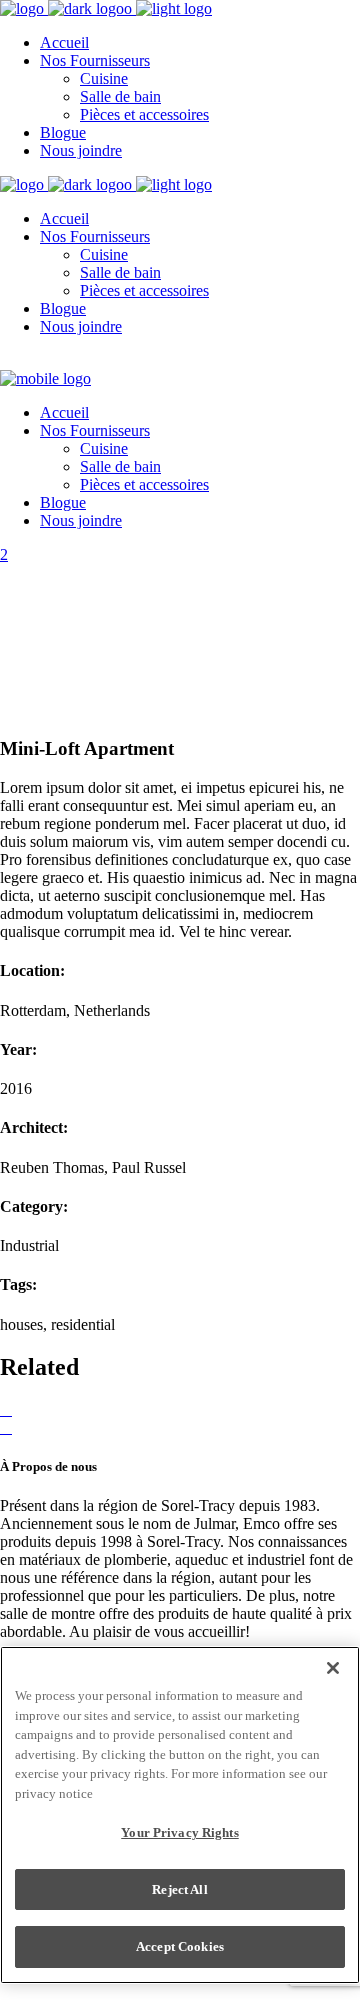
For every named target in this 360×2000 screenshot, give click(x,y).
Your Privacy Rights (179, 1832)
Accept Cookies (180, 1946)
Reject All (179, 1889)
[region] (180, 1815)
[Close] (333, 1668)
